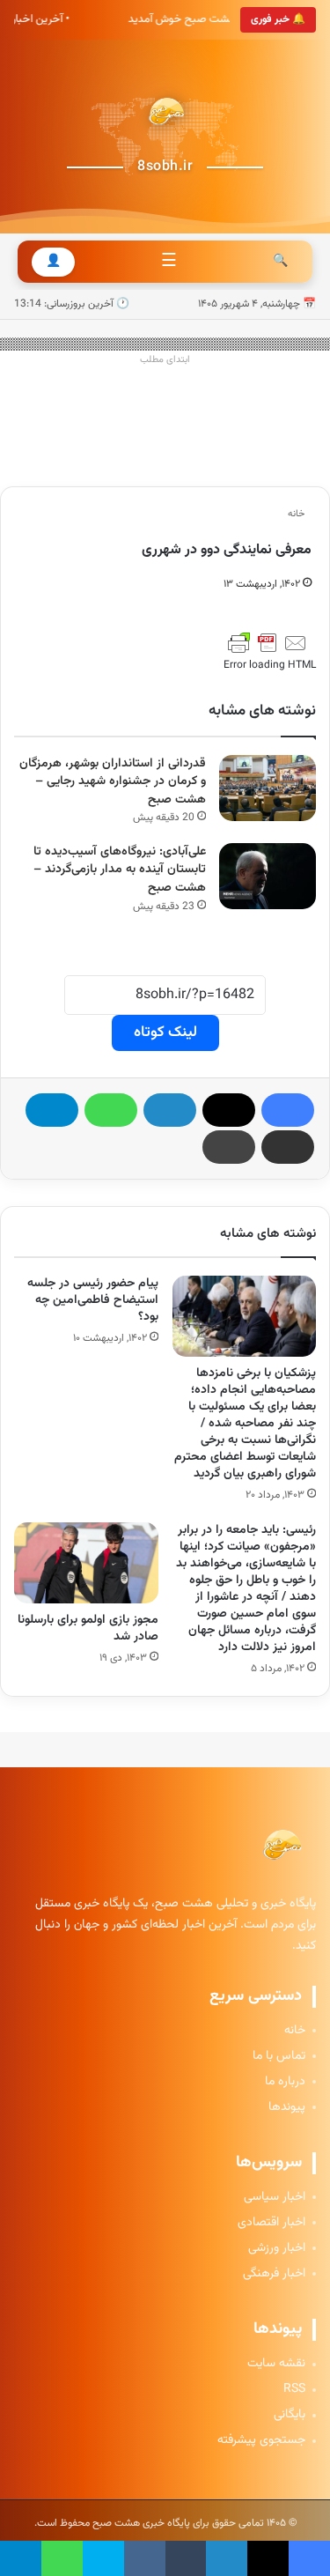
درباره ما (285, 2082)
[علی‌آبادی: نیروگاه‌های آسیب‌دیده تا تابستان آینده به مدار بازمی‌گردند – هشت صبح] (268, 876)
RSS (294, 2390)
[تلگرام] (52, 1110)
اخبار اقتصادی (271, 2223)
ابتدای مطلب (165, 360)
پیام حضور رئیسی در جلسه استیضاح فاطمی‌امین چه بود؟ (93, 1300)
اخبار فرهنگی (274, 2274)
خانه (297, 514)
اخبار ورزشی (277, 2249)
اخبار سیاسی (275, 2198)
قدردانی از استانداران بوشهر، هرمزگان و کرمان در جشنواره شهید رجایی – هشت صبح (113, 782)
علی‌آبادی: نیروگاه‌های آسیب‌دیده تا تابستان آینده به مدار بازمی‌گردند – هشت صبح (120, 870)
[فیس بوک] (288, 1110)
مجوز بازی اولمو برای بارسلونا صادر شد (88, 1629)
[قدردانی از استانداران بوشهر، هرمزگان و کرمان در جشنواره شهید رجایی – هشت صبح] (268, 788)
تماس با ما (279, 2057)
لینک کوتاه (165, 1033)
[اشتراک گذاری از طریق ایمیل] (288, 1147)
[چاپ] (229, 1147)
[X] (229, 1110)
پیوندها (287, 2108)
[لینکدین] (170, 1110)
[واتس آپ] (111, 1110)
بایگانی (290, 2415)
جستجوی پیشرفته (261, 2441)
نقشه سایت (276, 2364)
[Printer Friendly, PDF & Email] (268, 643)
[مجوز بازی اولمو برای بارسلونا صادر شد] (86, 1563)
